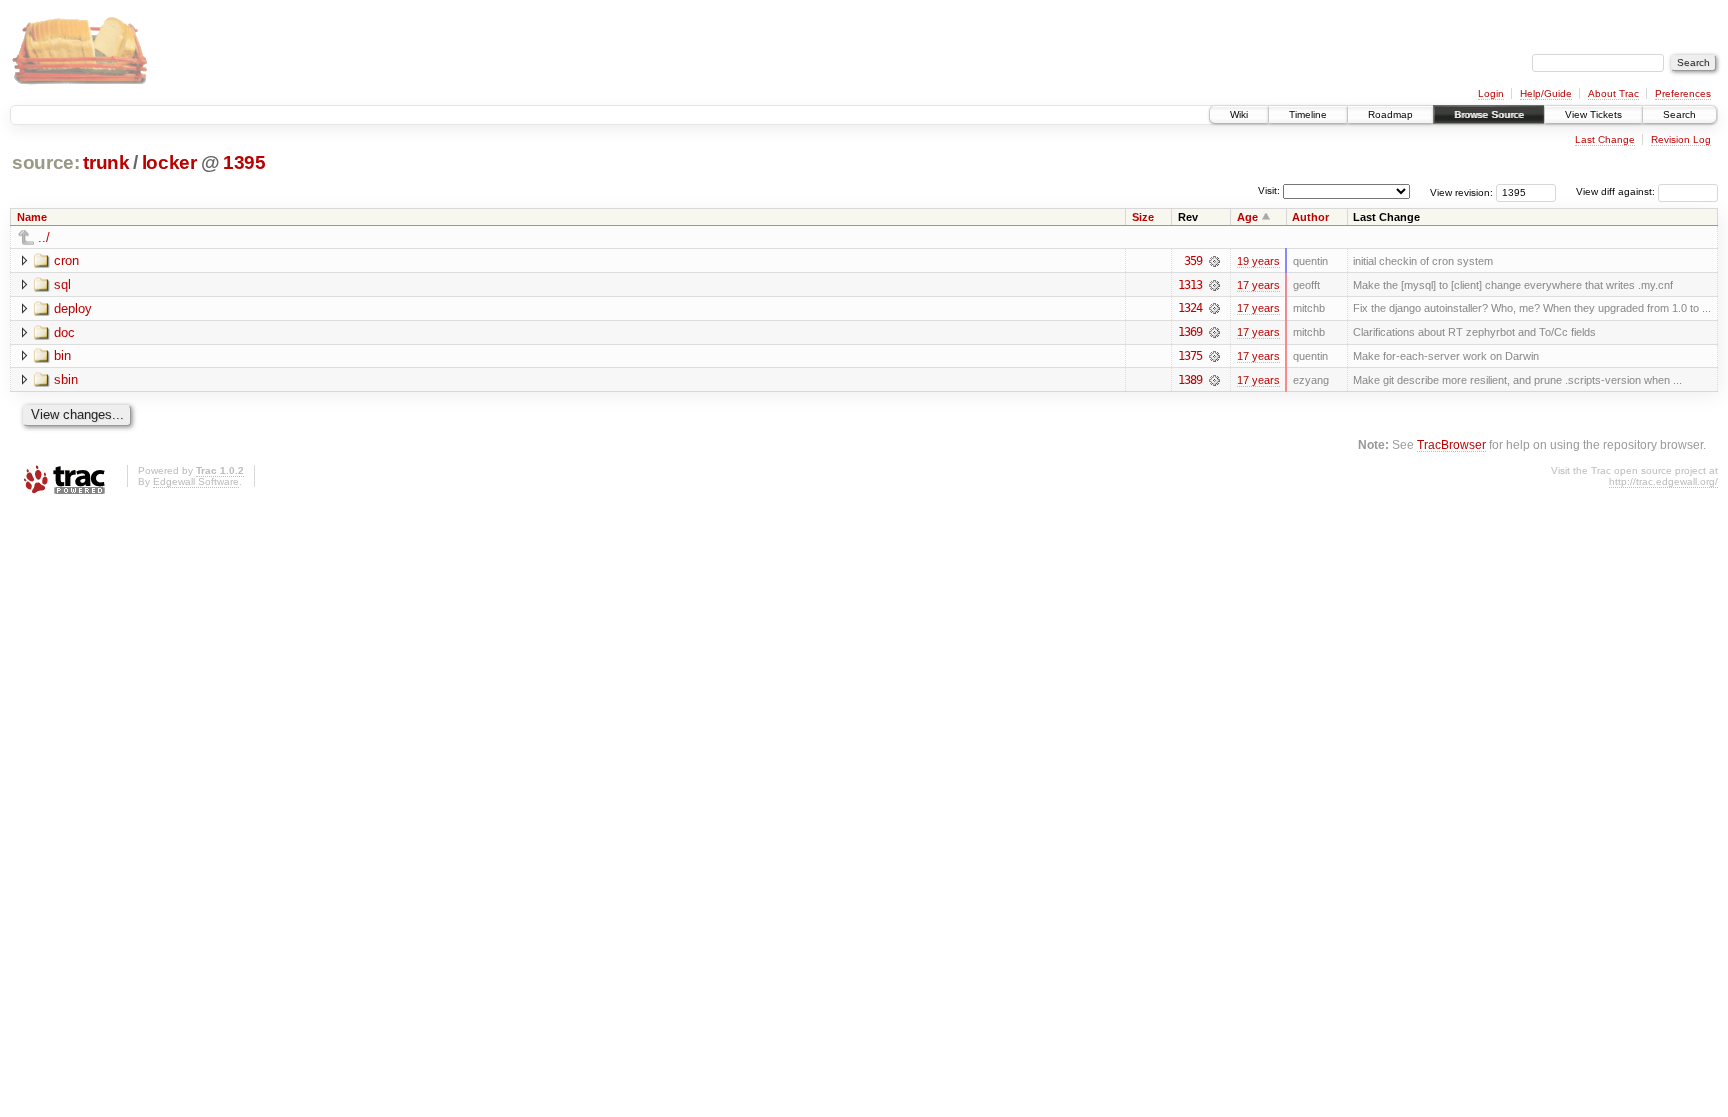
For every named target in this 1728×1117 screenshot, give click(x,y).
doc (64, 332)
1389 (1190, 380)
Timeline (1308, 114)
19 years (1258, 261)
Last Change (1605, 139)
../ (44, 237)
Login (1491, 93)
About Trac (1613, 93)
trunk (106, 162)
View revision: (1461, 191)
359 (1193, 261)
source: (46, 162)
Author (1310, 217)
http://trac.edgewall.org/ (1663, 481)
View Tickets (1593, 114)
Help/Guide (1546, 93)
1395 (244, 162)
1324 (1190, 308)
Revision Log (1681, 139)
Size (1143, 217)
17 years (1258, 285)
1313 (1190, 285)
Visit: (1269, 190)
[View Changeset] (1214, 261)
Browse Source (1489, 114)
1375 (1190, 356)
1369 (1190, 332)
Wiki (1239, 114)
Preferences (1683, 93)
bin (62, 355)
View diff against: (1617, 191)
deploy (73, 308)
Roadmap (1390, 114)
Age (1247, 217)
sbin (66, 379)
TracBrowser (1451, 444)
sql (62, 284)
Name (32, 217)
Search (1679, 114)
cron (66, 260)
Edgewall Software (196, 481)
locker (169, 162)
